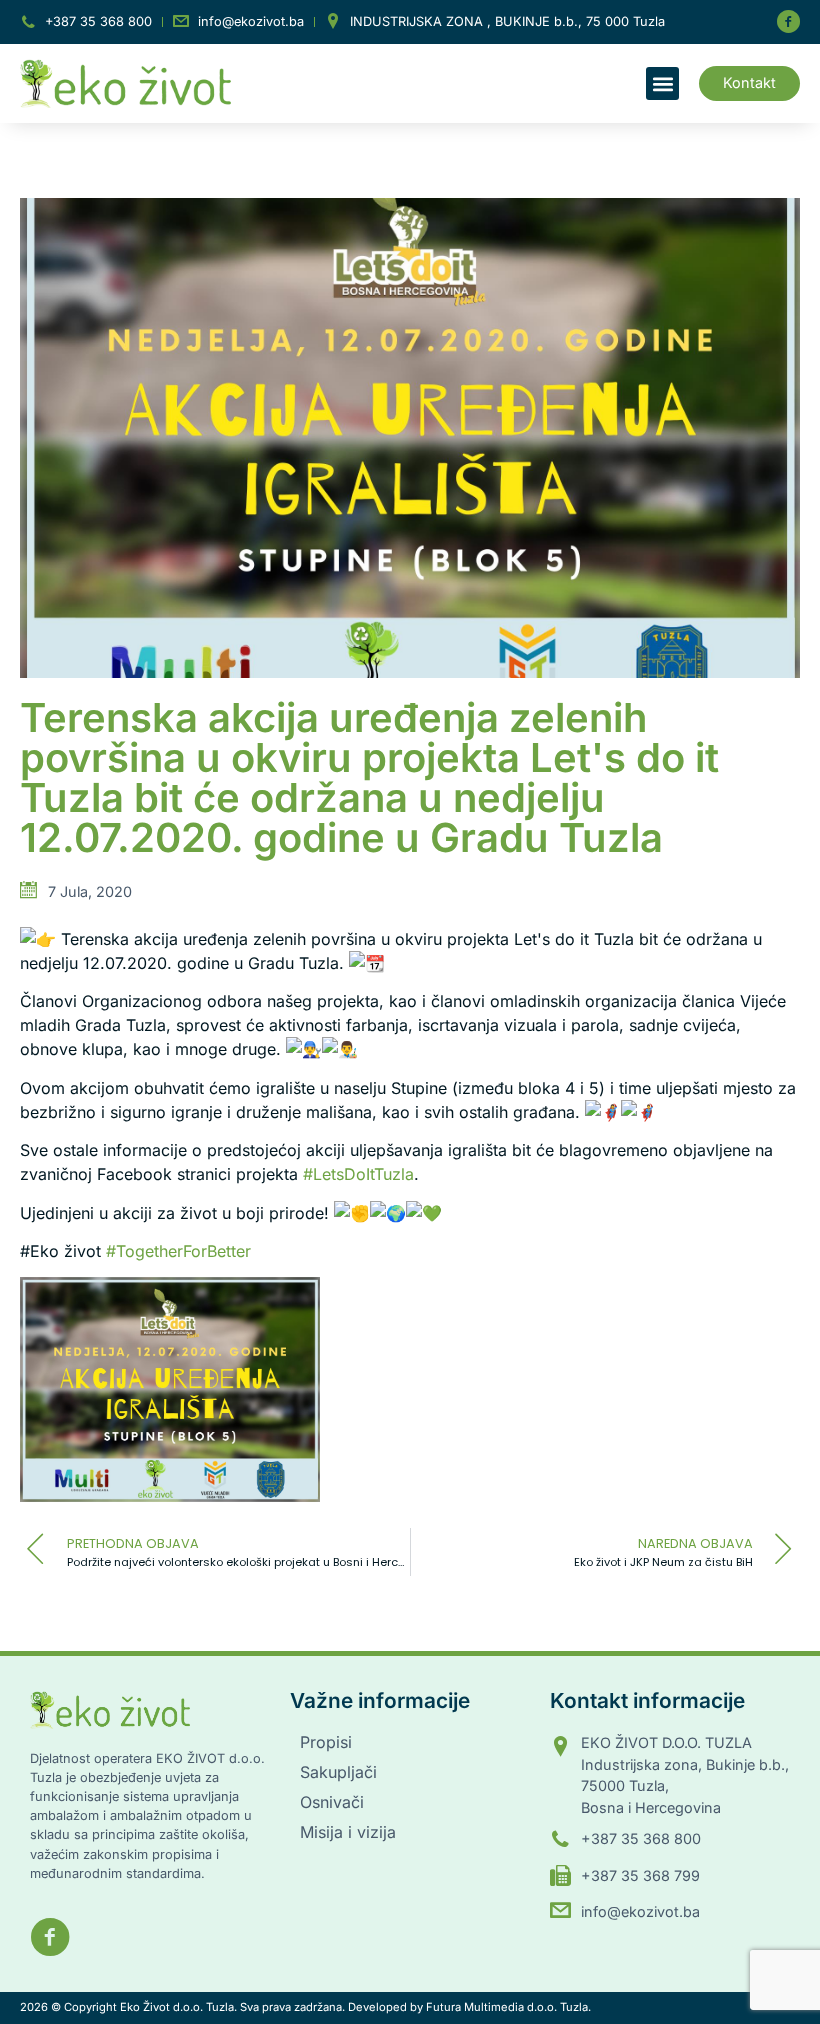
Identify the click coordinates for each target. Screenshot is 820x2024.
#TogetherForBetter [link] (178, 1251)
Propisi (326, 1742)
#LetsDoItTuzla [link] (358, 1174)
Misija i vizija (348, 1832)
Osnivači (332, 1802)
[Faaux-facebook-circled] (788, 22)
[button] (662, 83)
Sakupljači (338, 1772)
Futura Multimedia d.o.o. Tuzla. (508, 2007)
